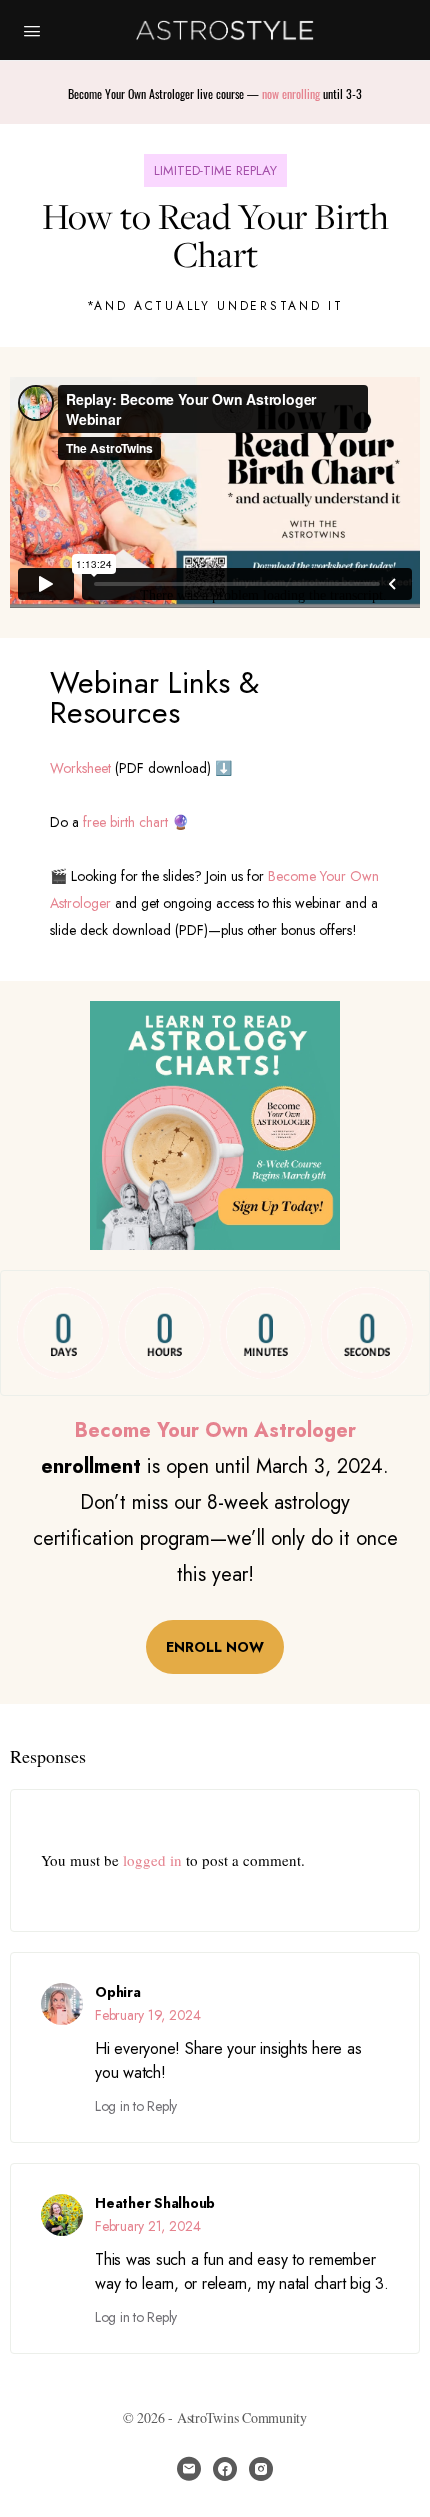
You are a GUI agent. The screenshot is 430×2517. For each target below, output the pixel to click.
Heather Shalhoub (155, 2203)
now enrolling (291, 93)
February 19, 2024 (148, 2015)
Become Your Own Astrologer (215, 1430)
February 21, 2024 (148, 2226)
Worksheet (80, 768)
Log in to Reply (136, 2106)
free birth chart (125, 822)
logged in (152, 1860)
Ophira (118, 1992)
